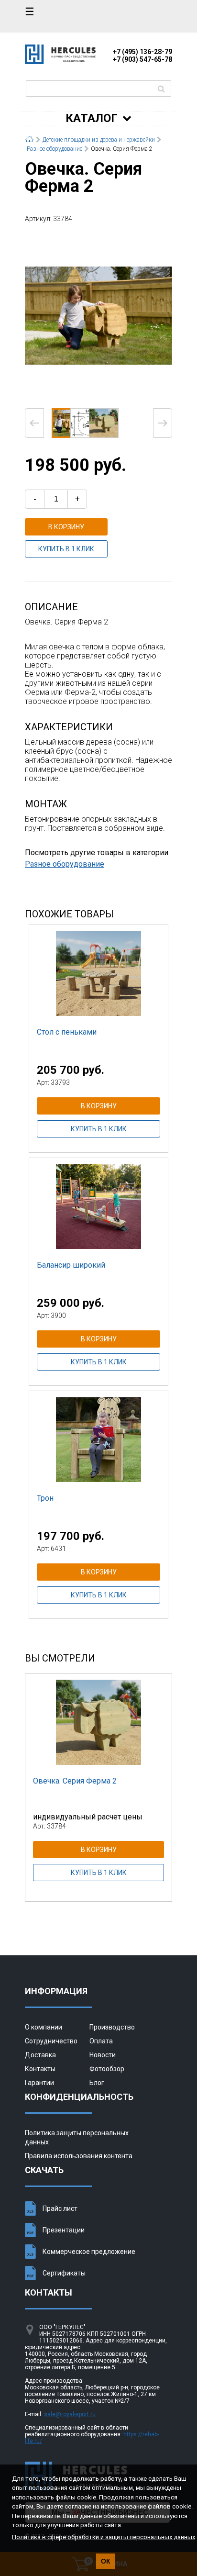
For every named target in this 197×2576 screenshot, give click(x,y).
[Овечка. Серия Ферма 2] (98, 315)
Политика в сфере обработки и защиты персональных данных (104, 2537)
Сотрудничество (51, 2041)
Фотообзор (107, 2069)
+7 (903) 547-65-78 (142, 59)
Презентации (64, 2230)
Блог (97, 2083)
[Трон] (98, 1439)
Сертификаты (64, 2273)
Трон (45, 1498)
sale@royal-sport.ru (70, 2414)
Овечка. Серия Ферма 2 (75, 1781)
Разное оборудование (65, 864)
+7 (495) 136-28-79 (142, 52)
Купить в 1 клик (66, 549)
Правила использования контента (79, 2156)
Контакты (40, 2069)
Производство (112, 2027)
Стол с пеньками (67, 1032)
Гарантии (39, 2083)
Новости (103, 2055)
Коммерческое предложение (89, 2252)
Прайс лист (60, 2208)
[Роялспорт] (60, 61)
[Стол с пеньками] (98, 973)
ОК (106, 2561)
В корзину (66, 527)
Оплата (101, 2041)
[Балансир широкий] (98, 1206)
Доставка (40, 2055)
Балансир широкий (71, 1265)
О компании (44, 2027)
